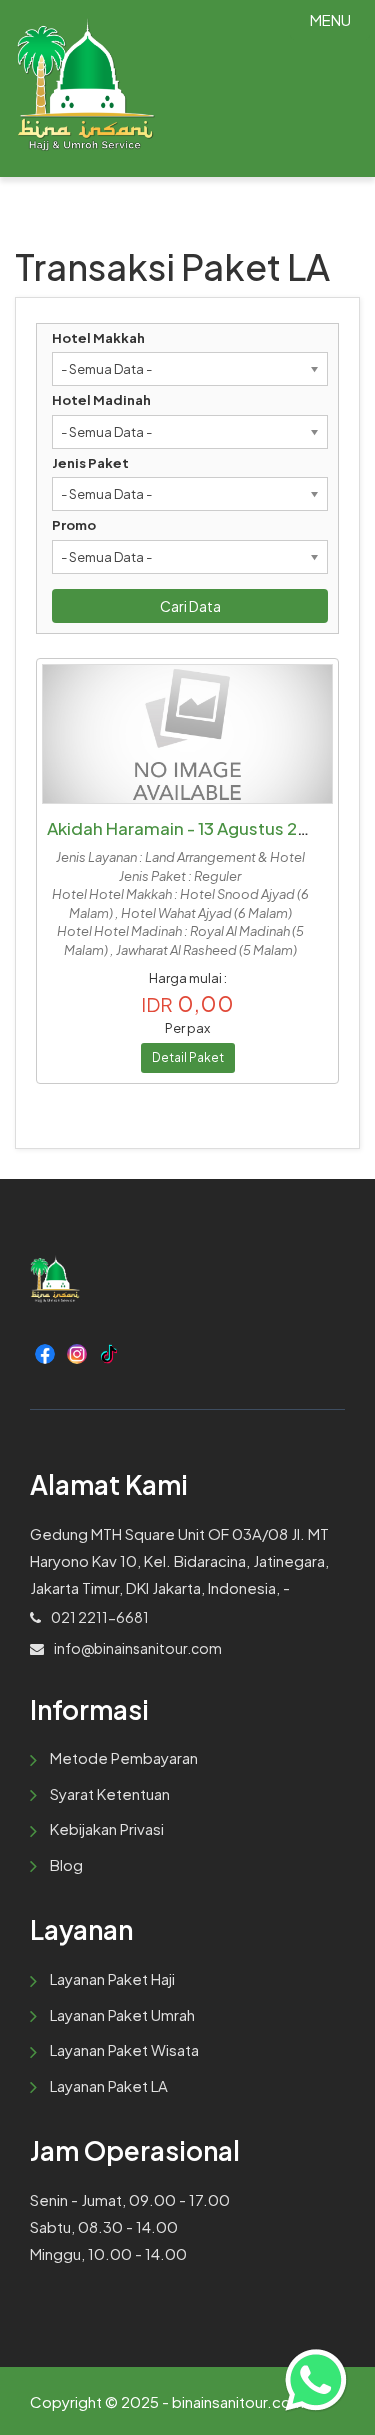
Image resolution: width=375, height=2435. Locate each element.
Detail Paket (188, 1057)
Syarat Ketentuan (110, 1793)
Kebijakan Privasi (107, 1828)
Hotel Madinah (101, 400)
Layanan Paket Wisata (124, 2049)
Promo (74, 525)
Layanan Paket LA (109, 2085)
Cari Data (190, 606)
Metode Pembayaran (124, 1757)
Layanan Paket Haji (112, 1978)
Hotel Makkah (98, 338)
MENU (330, 19)
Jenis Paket (90, 463)
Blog (66, 1864)
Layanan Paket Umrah (122, 2014)
